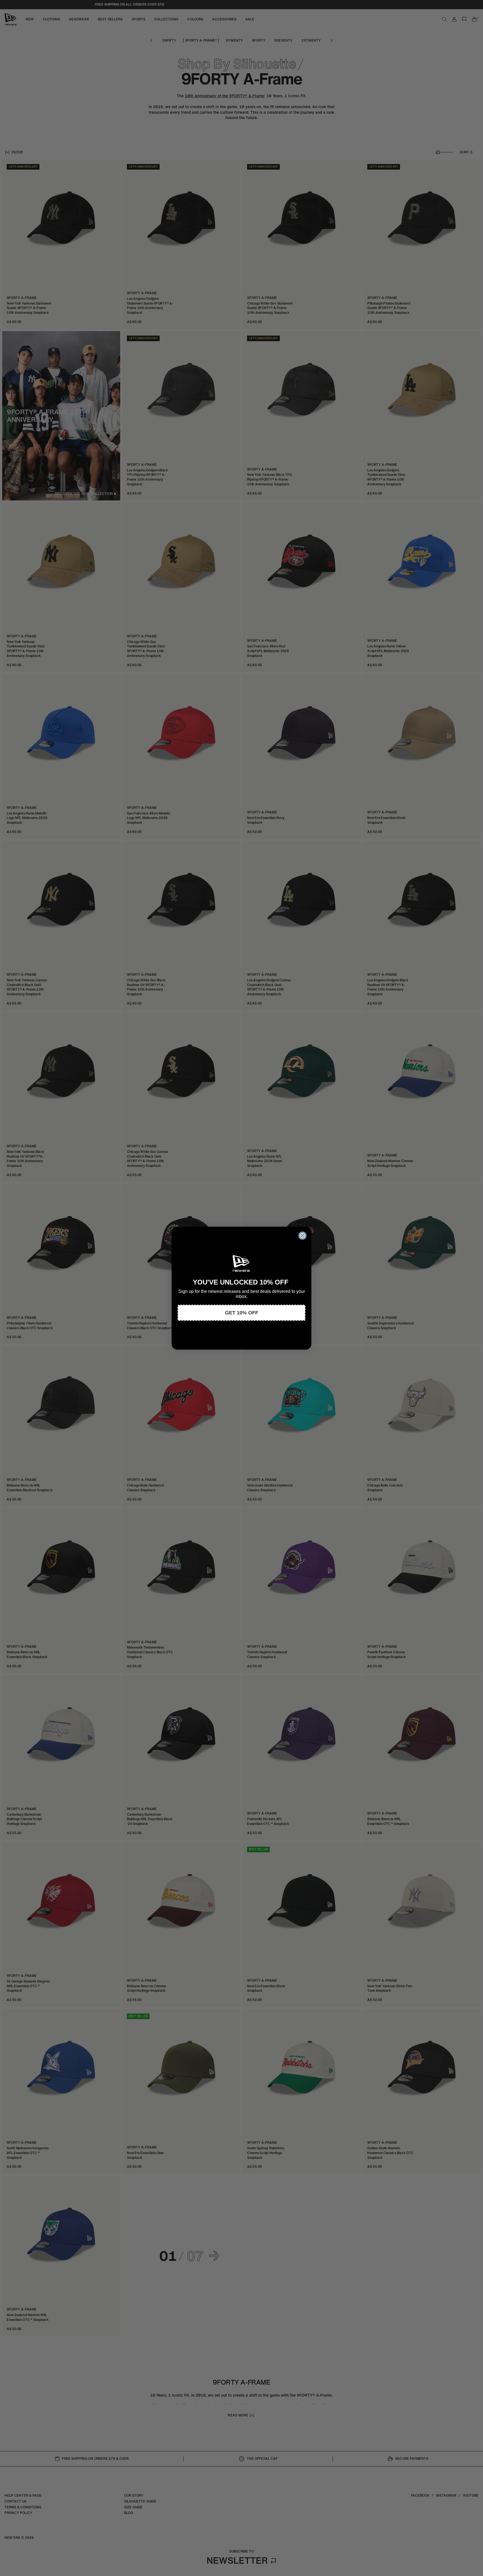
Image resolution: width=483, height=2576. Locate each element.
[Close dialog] (302, 1236)
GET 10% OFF (242, 1313)
